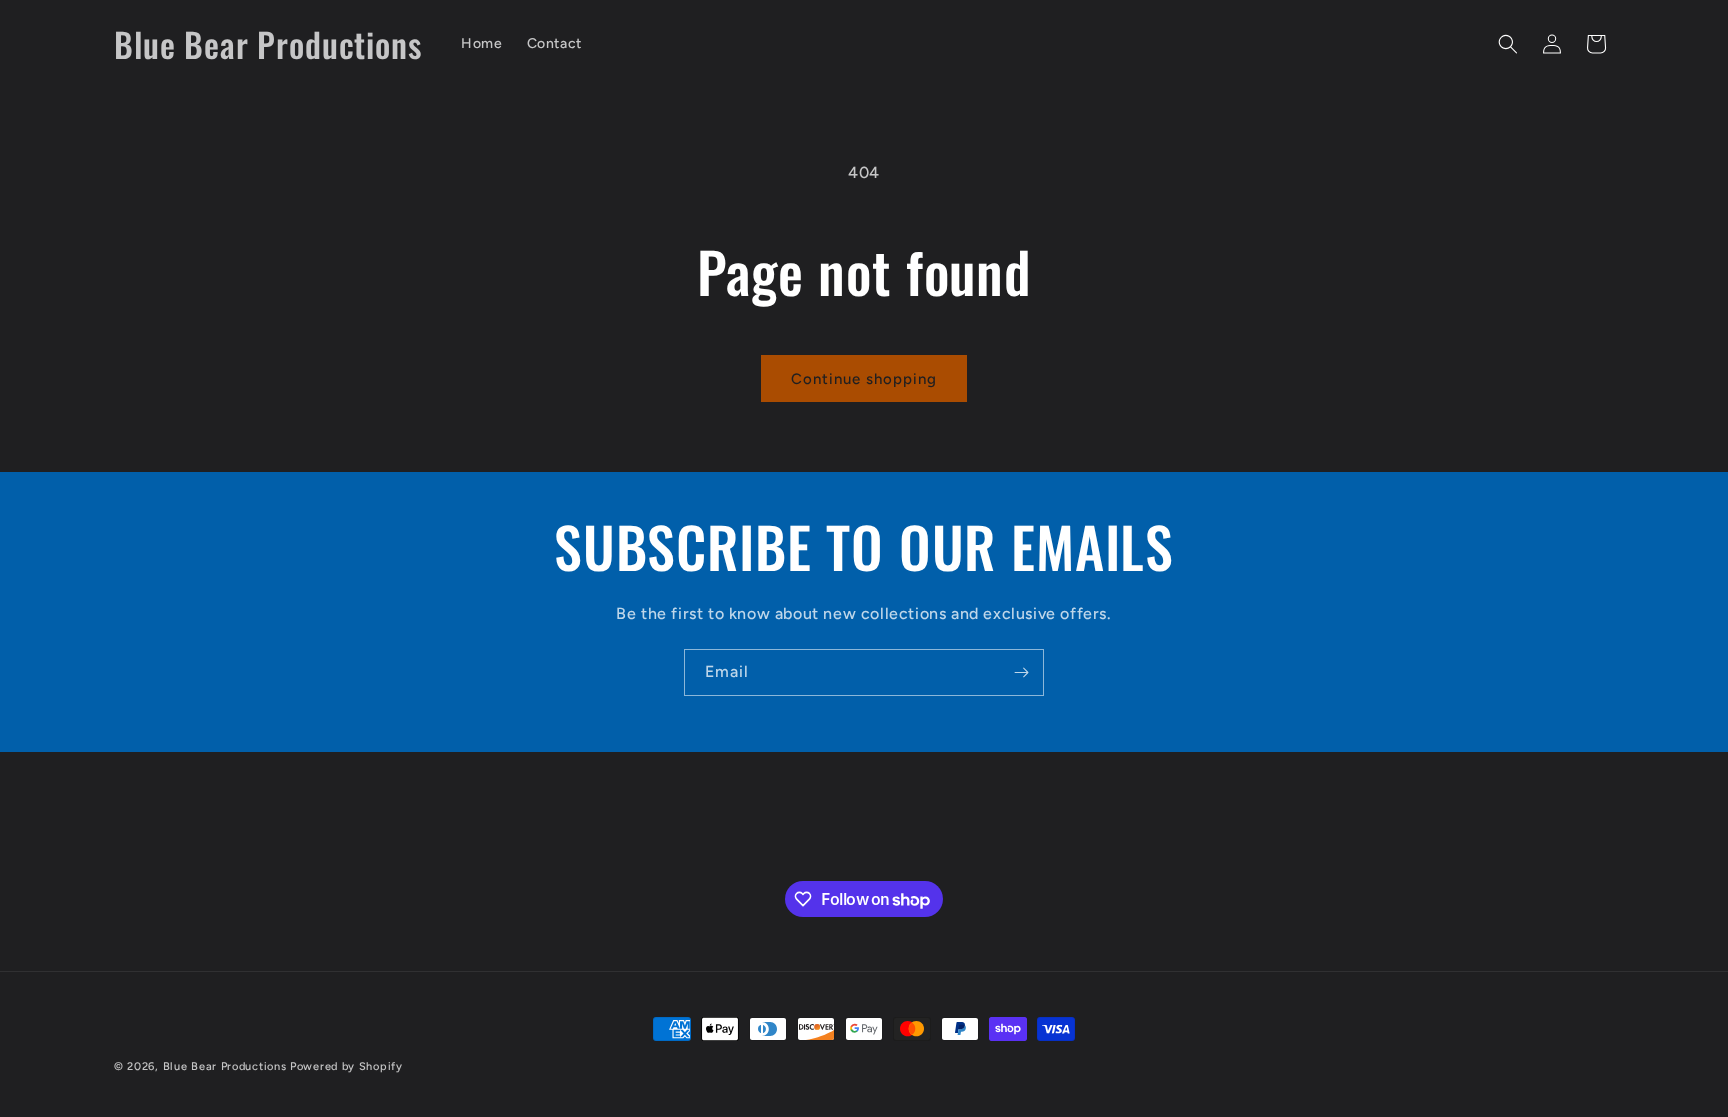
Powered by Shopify (346, 1066)
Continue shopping (864, 379)
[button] (1508, 44)
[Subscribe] (1021, 672)
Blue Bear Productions (225, 1066)
